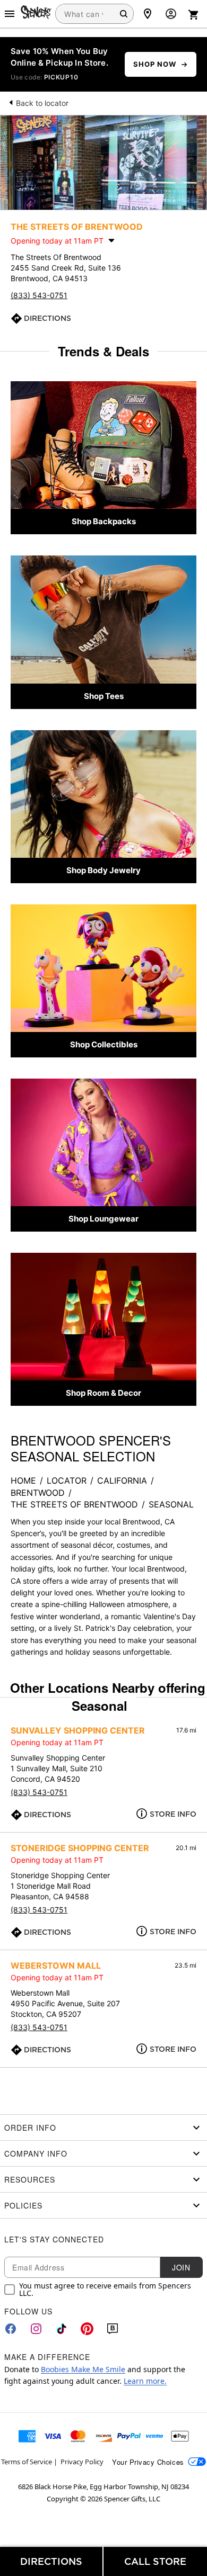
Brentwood (38, 1493)
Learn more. (145, 2381)
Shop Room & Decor (103, 1393)
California (122, 1480)
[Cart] (194, 15)
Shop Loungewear (103, 1219)
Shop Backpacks (104, 521)
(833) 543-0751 (39, 295)
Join (181, 2267)
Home (23, 1480)
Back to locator (42, 103)
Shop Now (155, 64)
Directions (48, 318)
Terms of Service (27, 2462)
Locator (67, 1480)
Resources (30, 2179)
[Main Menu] (10, 14)
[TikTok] (62, 2329)
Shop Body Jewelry (103, 870)
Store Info (173, 1814)
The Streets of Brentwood (74, 1504)
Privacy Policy (82, 2462)
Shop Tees (104, 696)
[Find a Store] (148, 14)
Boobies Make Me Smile (83, 2369)
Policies (23, 2205)
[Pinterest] (87, 2329)
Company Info (36, 2153)
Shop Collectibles (104, 1044)
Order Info (30, 2128)
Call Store (155, 2561)
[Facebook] (11, 2329)
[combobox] (94, 14)
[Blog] (113, 2329)
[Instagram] (36, 2329)
